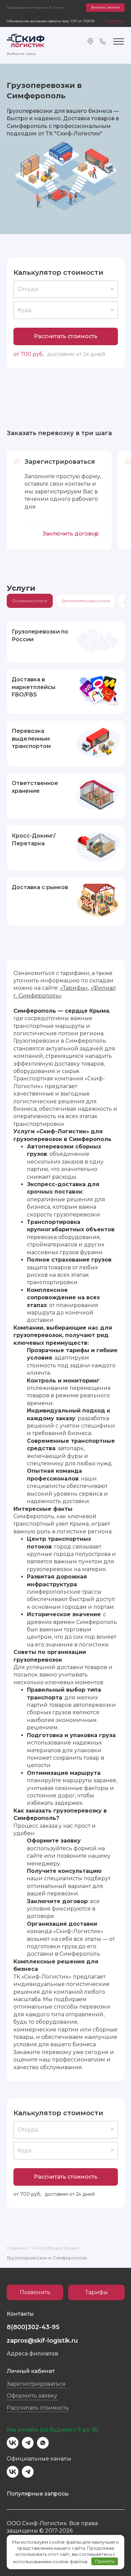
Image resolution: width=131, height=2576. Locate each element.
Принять (105, 2561)
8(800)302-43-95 (33, 2327)
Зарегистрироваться (36, 2384)
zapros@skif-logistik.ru (42, 2341)
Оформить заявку (32, 2396)
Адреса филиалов (32, 2354)
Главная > (18, 2248)
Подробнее (115, 21)
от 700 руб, (29, 354)
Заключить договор (71, 534)
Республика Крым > (57, 2248)
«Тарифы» (74, 988)
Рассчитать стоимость (66, 336)
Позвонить (35, 2292)
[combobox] (66, 289)
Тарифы (97, 2292)
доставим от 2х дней (76, 354)
